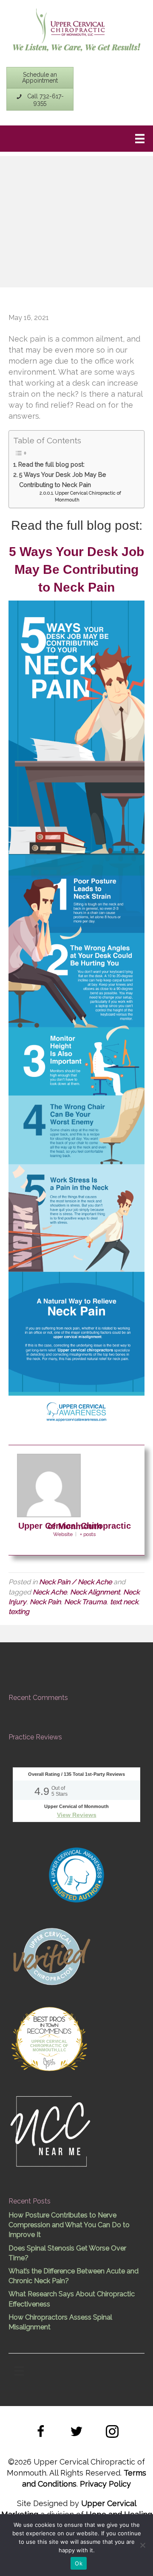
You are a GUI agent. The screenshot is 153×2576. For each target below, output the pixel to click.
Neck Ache (50, 1592)
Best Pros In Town (49, 2020)
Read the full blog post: (51, 464)
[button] (41, 2433)
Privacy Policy (105, 2484)
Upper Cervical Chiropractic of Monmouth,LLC (49, 2046)
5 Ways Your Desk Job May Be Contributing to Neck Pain (63, 479)
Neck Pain (45, 1602)
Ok (79, 2563)
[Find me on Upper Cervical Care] (51, 1955)
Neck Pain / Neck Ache (75, 1582)
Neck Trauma (85, 1602)
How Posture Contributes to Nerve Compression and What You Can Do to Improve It (69, 2225)
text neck (124, 1602)
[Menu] (140, 139)
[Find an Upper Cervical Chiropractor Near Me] (51, 2130)
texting (19, 1612)
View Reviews (77, 1815)
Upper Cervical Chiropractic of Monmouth (88, 497)
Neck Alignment (95, 1592)
